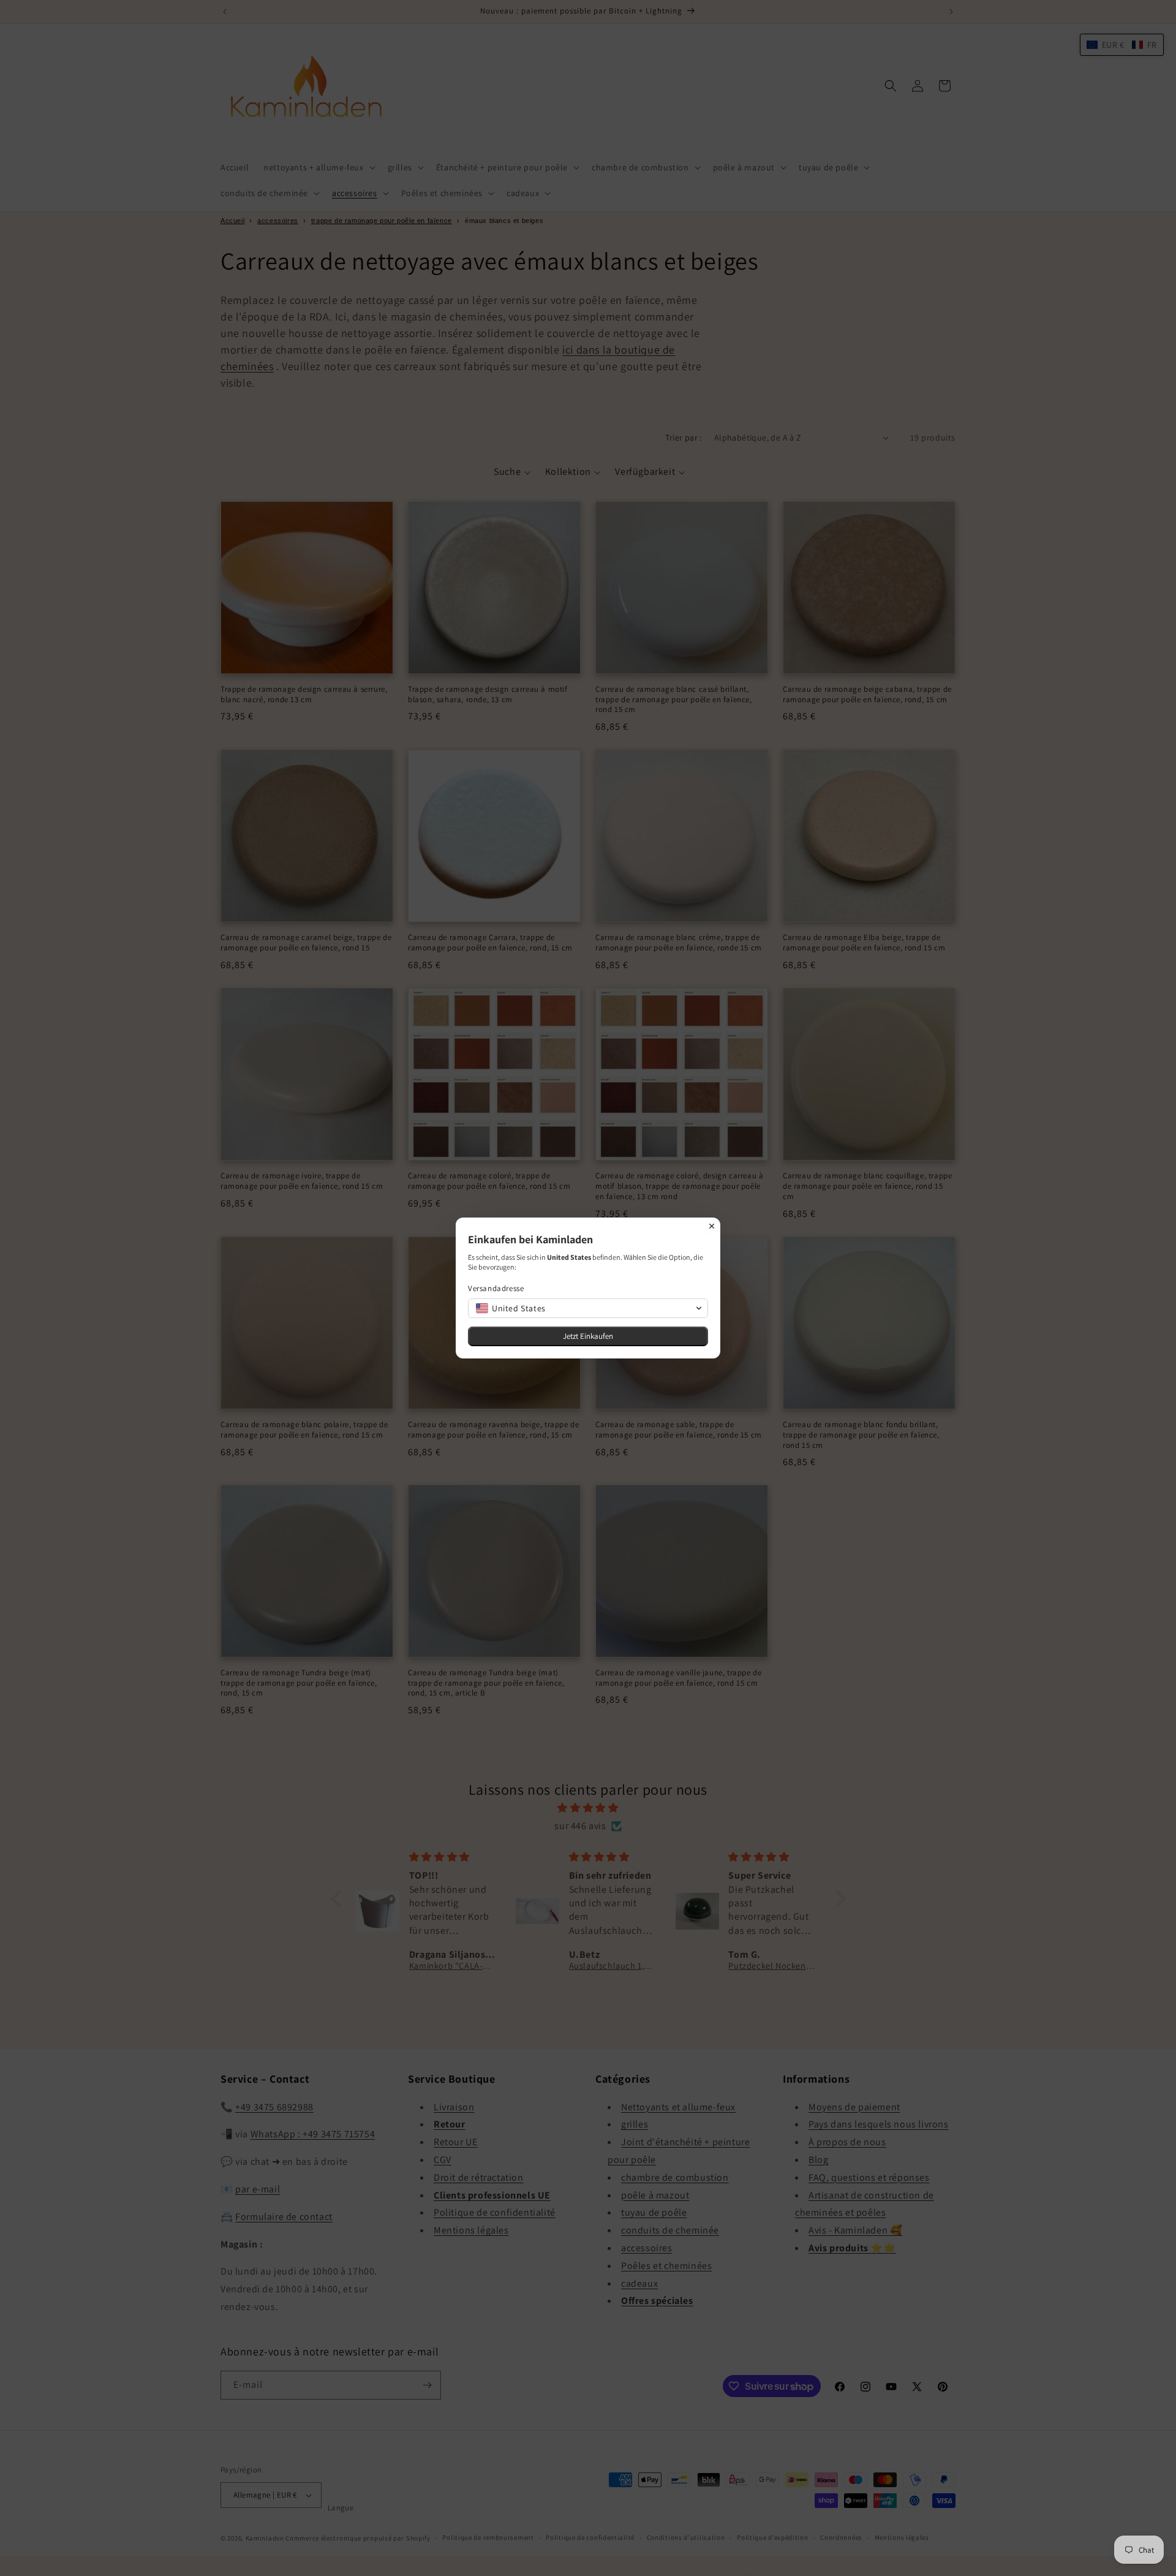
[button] (588, 1308)
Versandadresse (496, 1288)
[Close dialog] (712, 1226)
